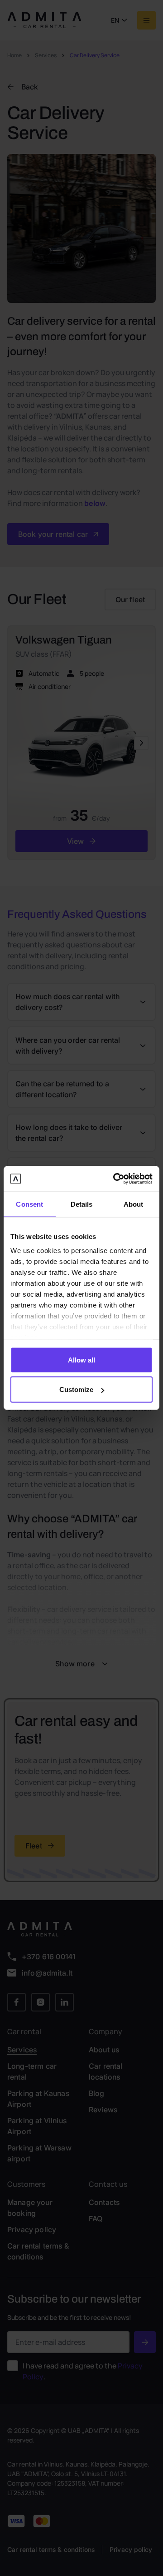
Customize (76, 1390)
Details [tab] (82, 1204)
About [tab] (134, 1204)
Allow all (81, 1360)
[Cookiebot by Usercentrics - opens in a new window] (115, 1179)
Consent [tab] (29, 1204)
